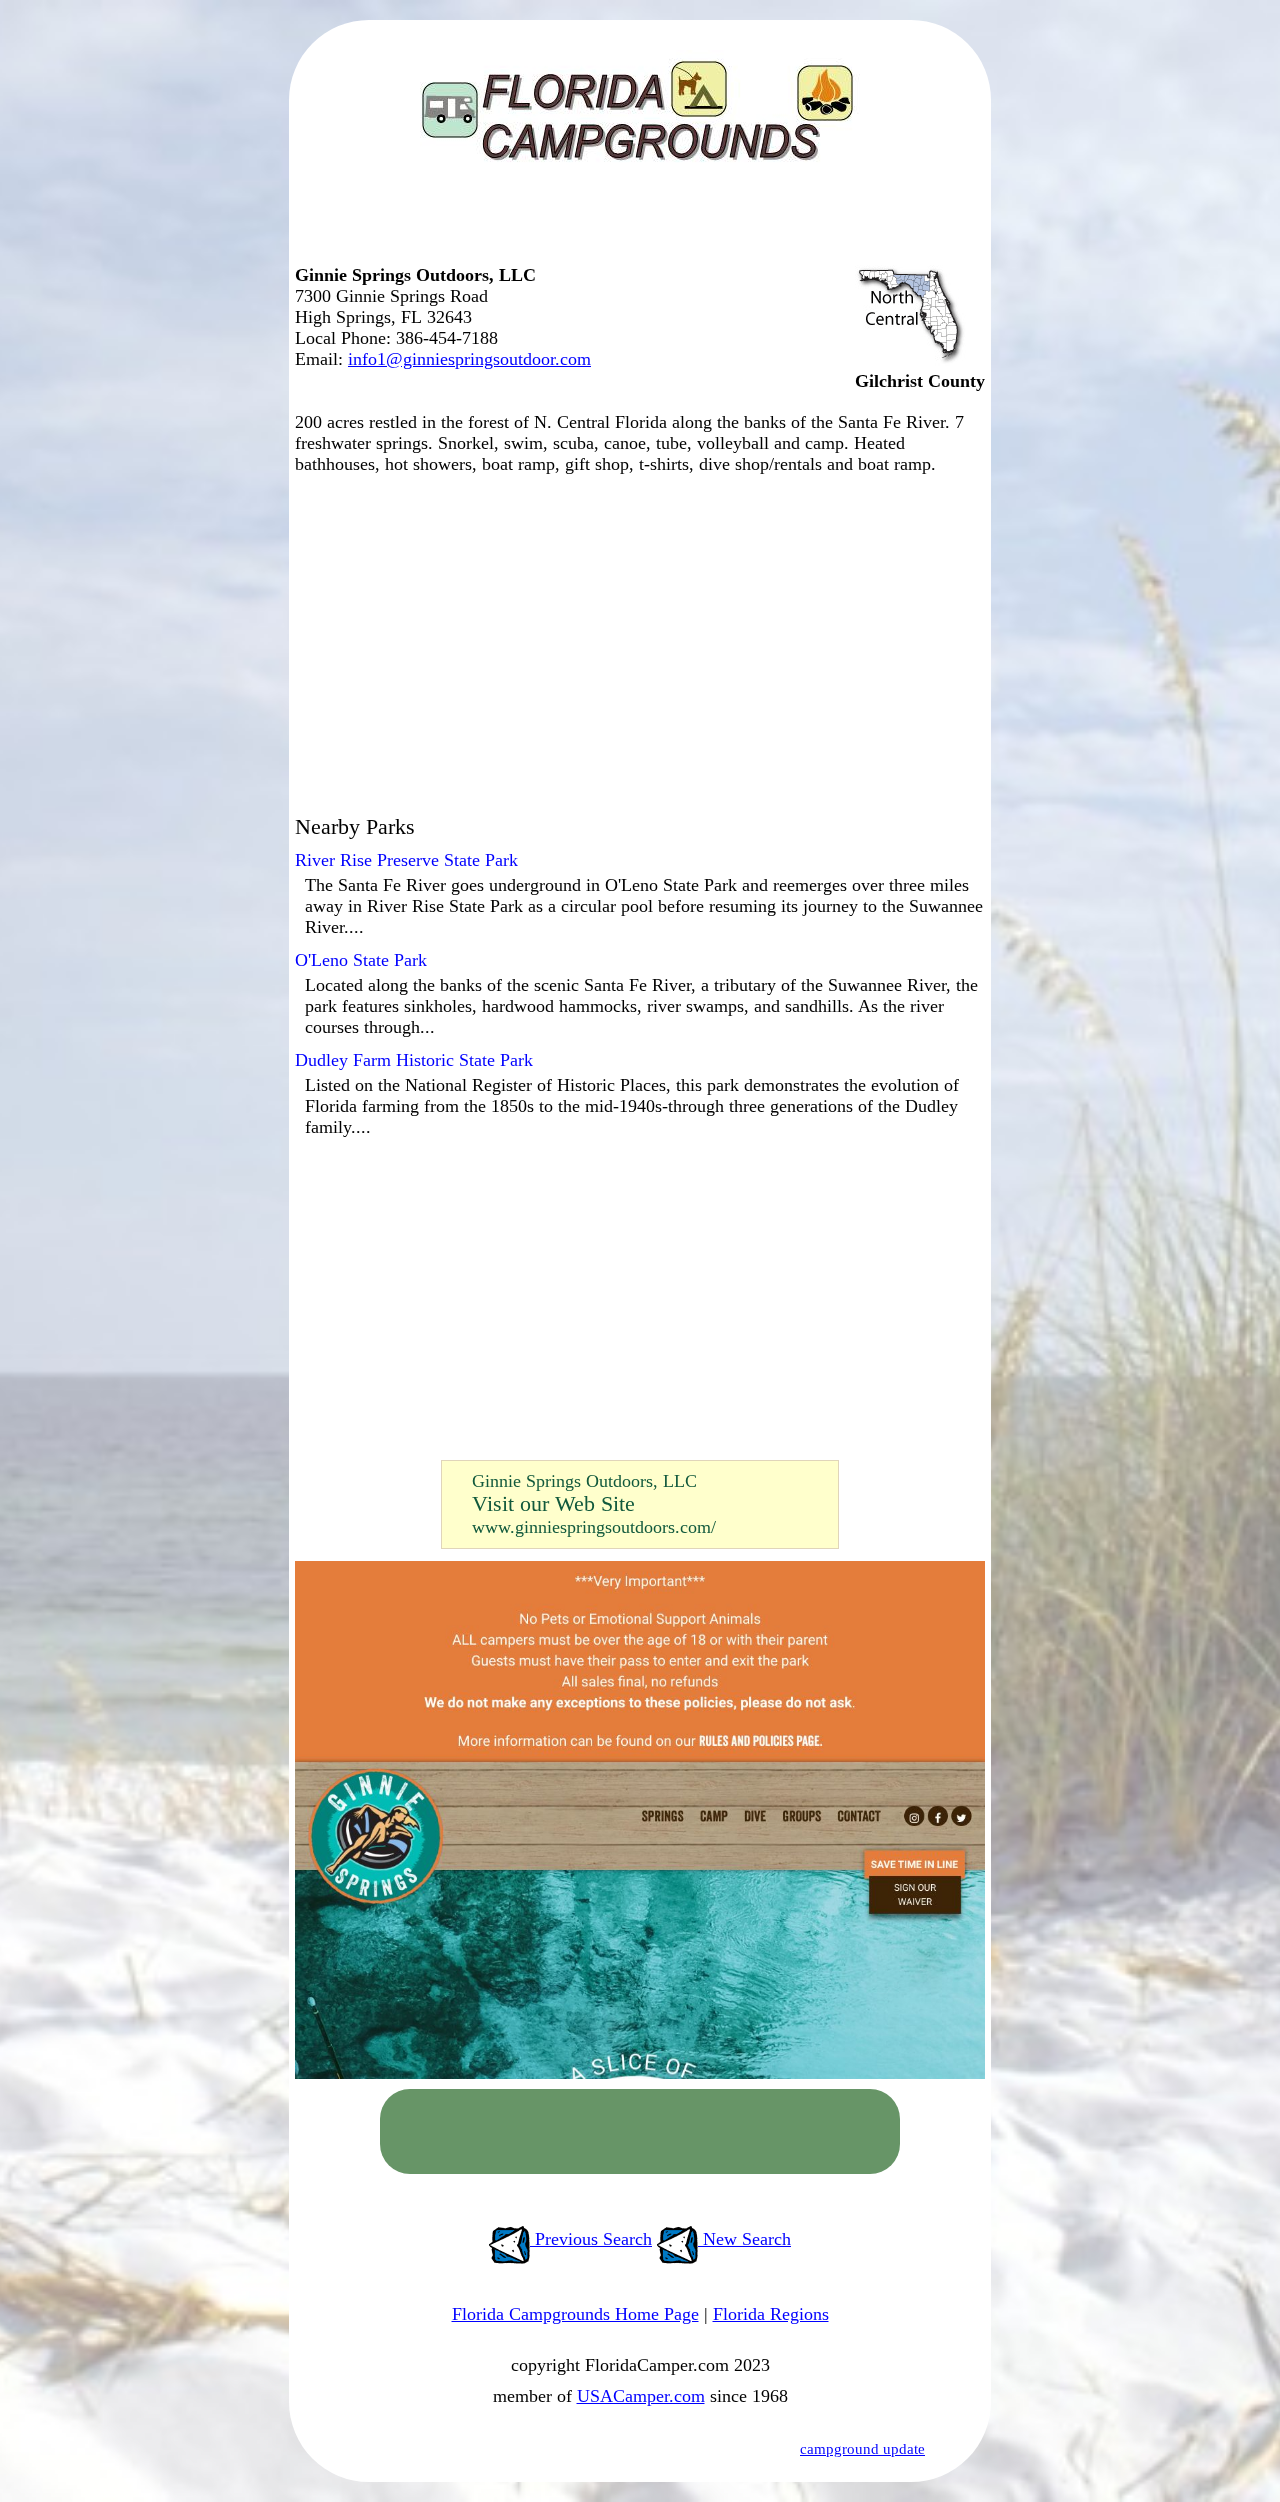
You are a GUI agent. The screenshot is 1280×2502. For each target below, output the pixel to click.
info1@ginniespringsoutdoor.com (469, 359)
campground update (862, 2449)
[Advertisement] (635, 225)
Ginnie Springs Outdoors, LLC (584, 1481)
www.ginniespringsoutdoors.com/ (594, 1527)
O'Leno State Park (361, 960)
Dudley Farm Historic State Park (414, 1060)
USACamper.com (641, 2396)
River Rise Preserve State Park (406, 860)
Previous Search (591, 2239)
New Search (744, 2239)
